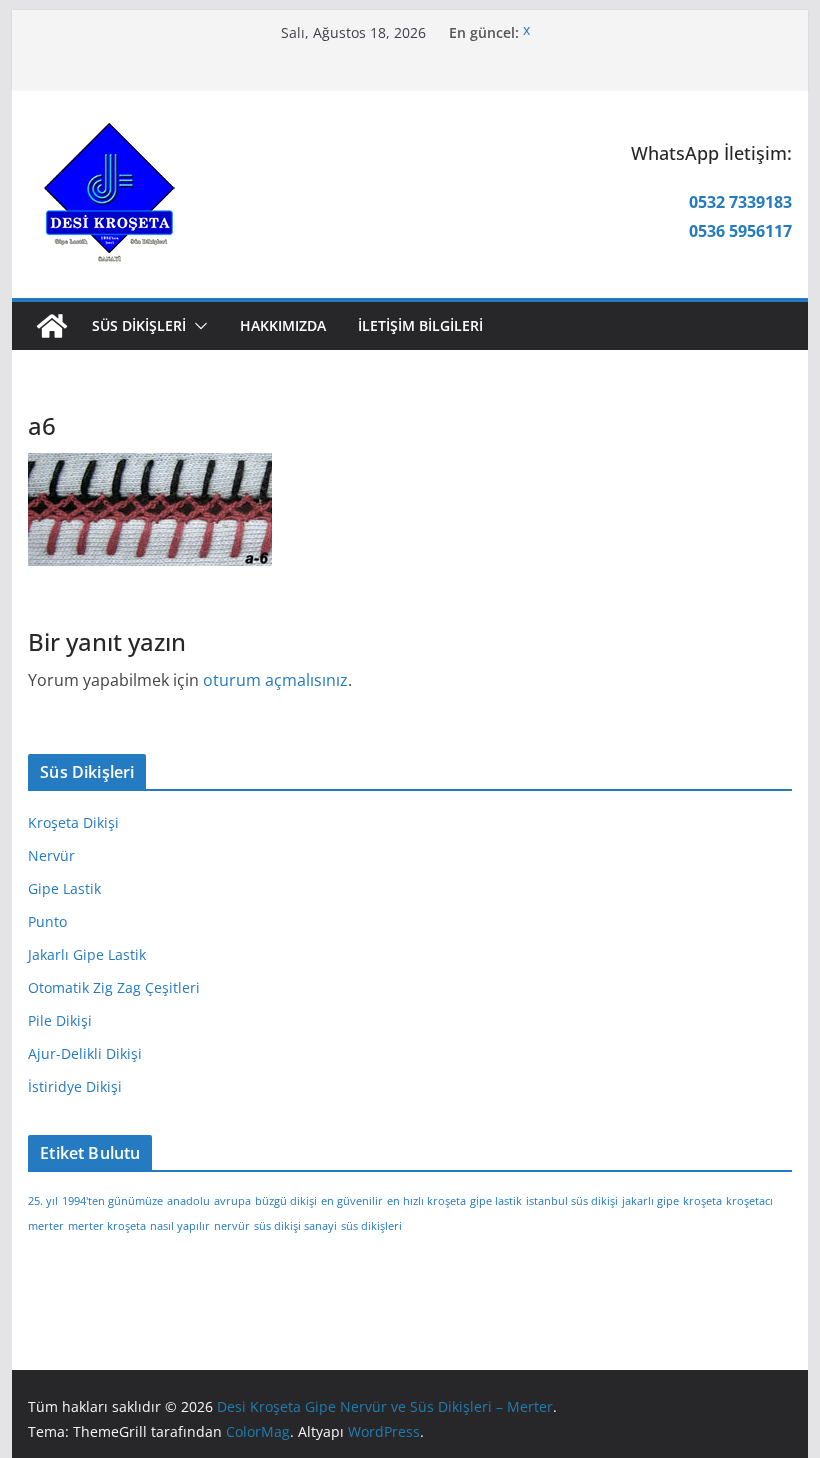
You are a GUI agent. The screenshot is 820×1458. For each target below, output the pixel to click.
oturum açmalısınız (275, 680)
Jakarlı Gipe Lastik (87, 954)
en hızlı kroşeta (426, 1201)
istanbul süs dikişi (572, 1201)
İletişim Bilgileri (420, 325)
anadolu (188, 1201)
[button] (197, 326)
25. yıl (43, 1201)
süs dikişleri (371, 1226)
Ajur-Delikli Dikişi (85, 1053)
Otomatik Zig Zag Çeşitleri (114, 987)
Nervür (51, 855)
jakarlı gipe (650, 1201)
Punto (47, 921)
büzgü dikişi (286, 1201)
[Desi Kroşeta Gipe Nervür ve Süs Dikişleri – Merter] (52, 326)
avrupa (232, 1201)
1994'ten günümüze (112, 1201)
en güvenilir (352, 1201)
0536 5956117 (740, 231)
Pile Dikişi (60, 1020)
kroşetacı (749, 1201)
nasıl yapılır (180, 1226)
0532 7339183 (740, 202)
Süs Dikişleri (139, 325)
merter (46, 1226)
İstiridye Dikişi (75, 1086)
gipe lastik (496, 1201)
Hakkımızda (283, 325)
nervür (232, 1226)
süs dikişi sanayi (295, 1226)
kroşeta (702, 1201)
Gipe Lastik (64, 888)
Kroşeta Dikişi (73, 822)
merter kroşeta (107, 1226)
